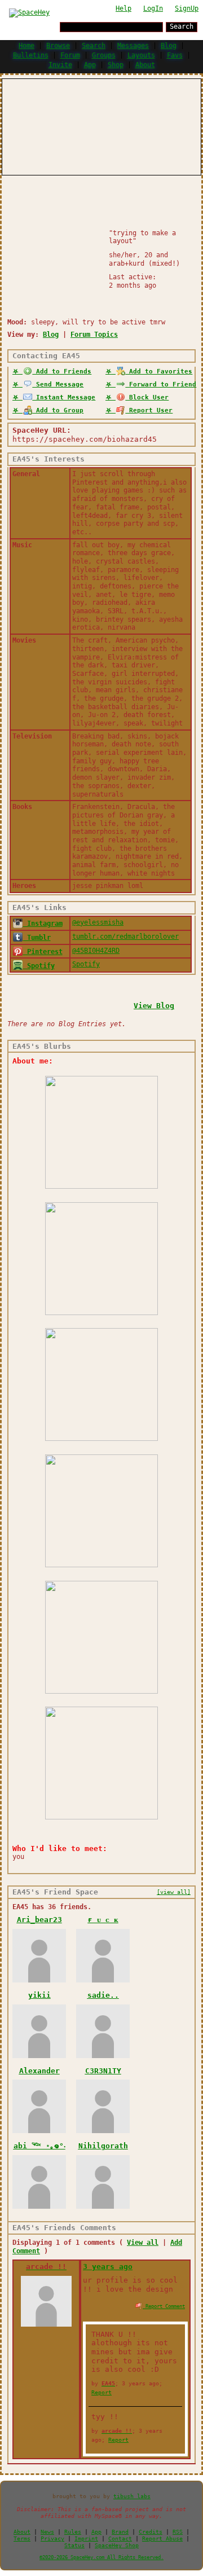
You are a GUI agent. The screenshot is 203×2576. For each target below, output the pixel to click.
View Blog (154, 1006)
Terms (22, 2538)
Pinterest (43, 952)
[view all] (174, 1892)
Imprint (86, 2538)
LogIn (153, 8)
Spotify (39, 966)
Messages (133, 46)
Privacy (52, 2538)
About (145, 65)
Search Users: (31, 26)
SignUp (187, 8)
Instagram (43, 924)
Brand (120, 2532)
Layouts (141, 55)
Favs (175, 55)
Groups (104, 55)
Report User (149, 410)
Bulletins (31, 55)
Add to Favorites (159, 372)
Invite (60, 65)
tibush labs (132, 2496)
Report (101, 2392)
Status (74, 2545)
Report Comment (164, 2306)
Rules (73, 2532)
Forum (70, 55)
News (47, 2532)
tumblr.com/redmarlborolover (125, 937)
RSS (178, 2532)
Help (123, 8)
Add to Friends (62, 372)
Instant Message (64, 397)
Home (27, 46)
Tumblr (37, 938)
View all (143, 2243)
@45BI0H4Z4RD (96, 951)
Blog (169, 46)
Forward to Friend (161, 384)
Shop (116, 65)
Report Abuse (162, 2538)
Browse (58, 46)
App (90, 65)
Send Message (58, 384)
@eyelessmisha (98, 922)
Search (182, 27)
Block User (147, 397)
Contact (120, 2538)
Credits (151, 2532)
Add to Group (58, 410)
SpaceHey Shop (117, 2545)
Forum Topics (94, 335)
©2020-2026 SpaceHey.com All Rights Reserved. (101, 2557)
